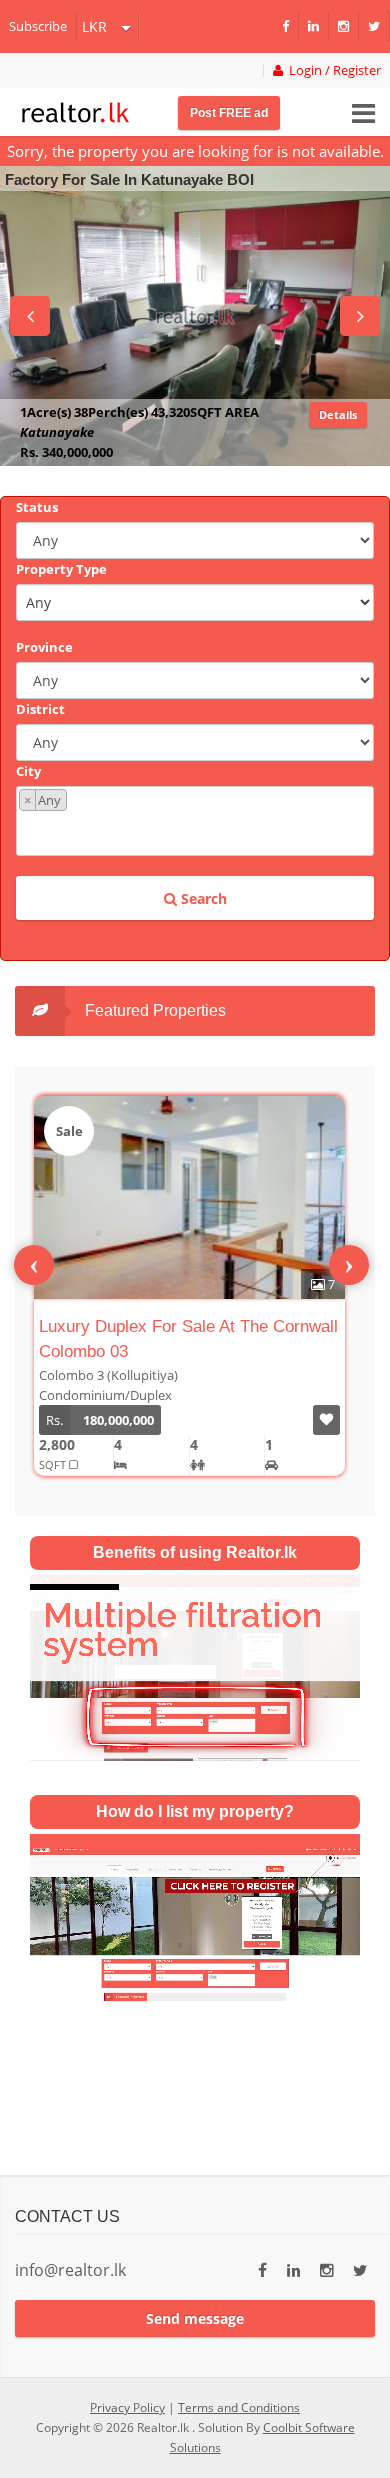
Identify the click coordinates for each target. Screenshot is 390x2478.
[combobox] (195, 821)
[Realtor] (75, 110)
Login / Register (332, 70)
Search (202, 898)
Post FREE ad (229, 113)
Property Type (61, 569)
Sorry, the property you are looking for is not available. (195, 151)
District (40, 709)
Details (338, 414)
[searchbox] (197, 831)
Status (37, 507)
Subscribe (38, 26)
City (28, 771)
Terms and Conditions (239, 2407)
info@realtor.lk (70, 2270)
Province (44, 647)
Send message (195, 2318)
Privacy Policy (127, 2407)
